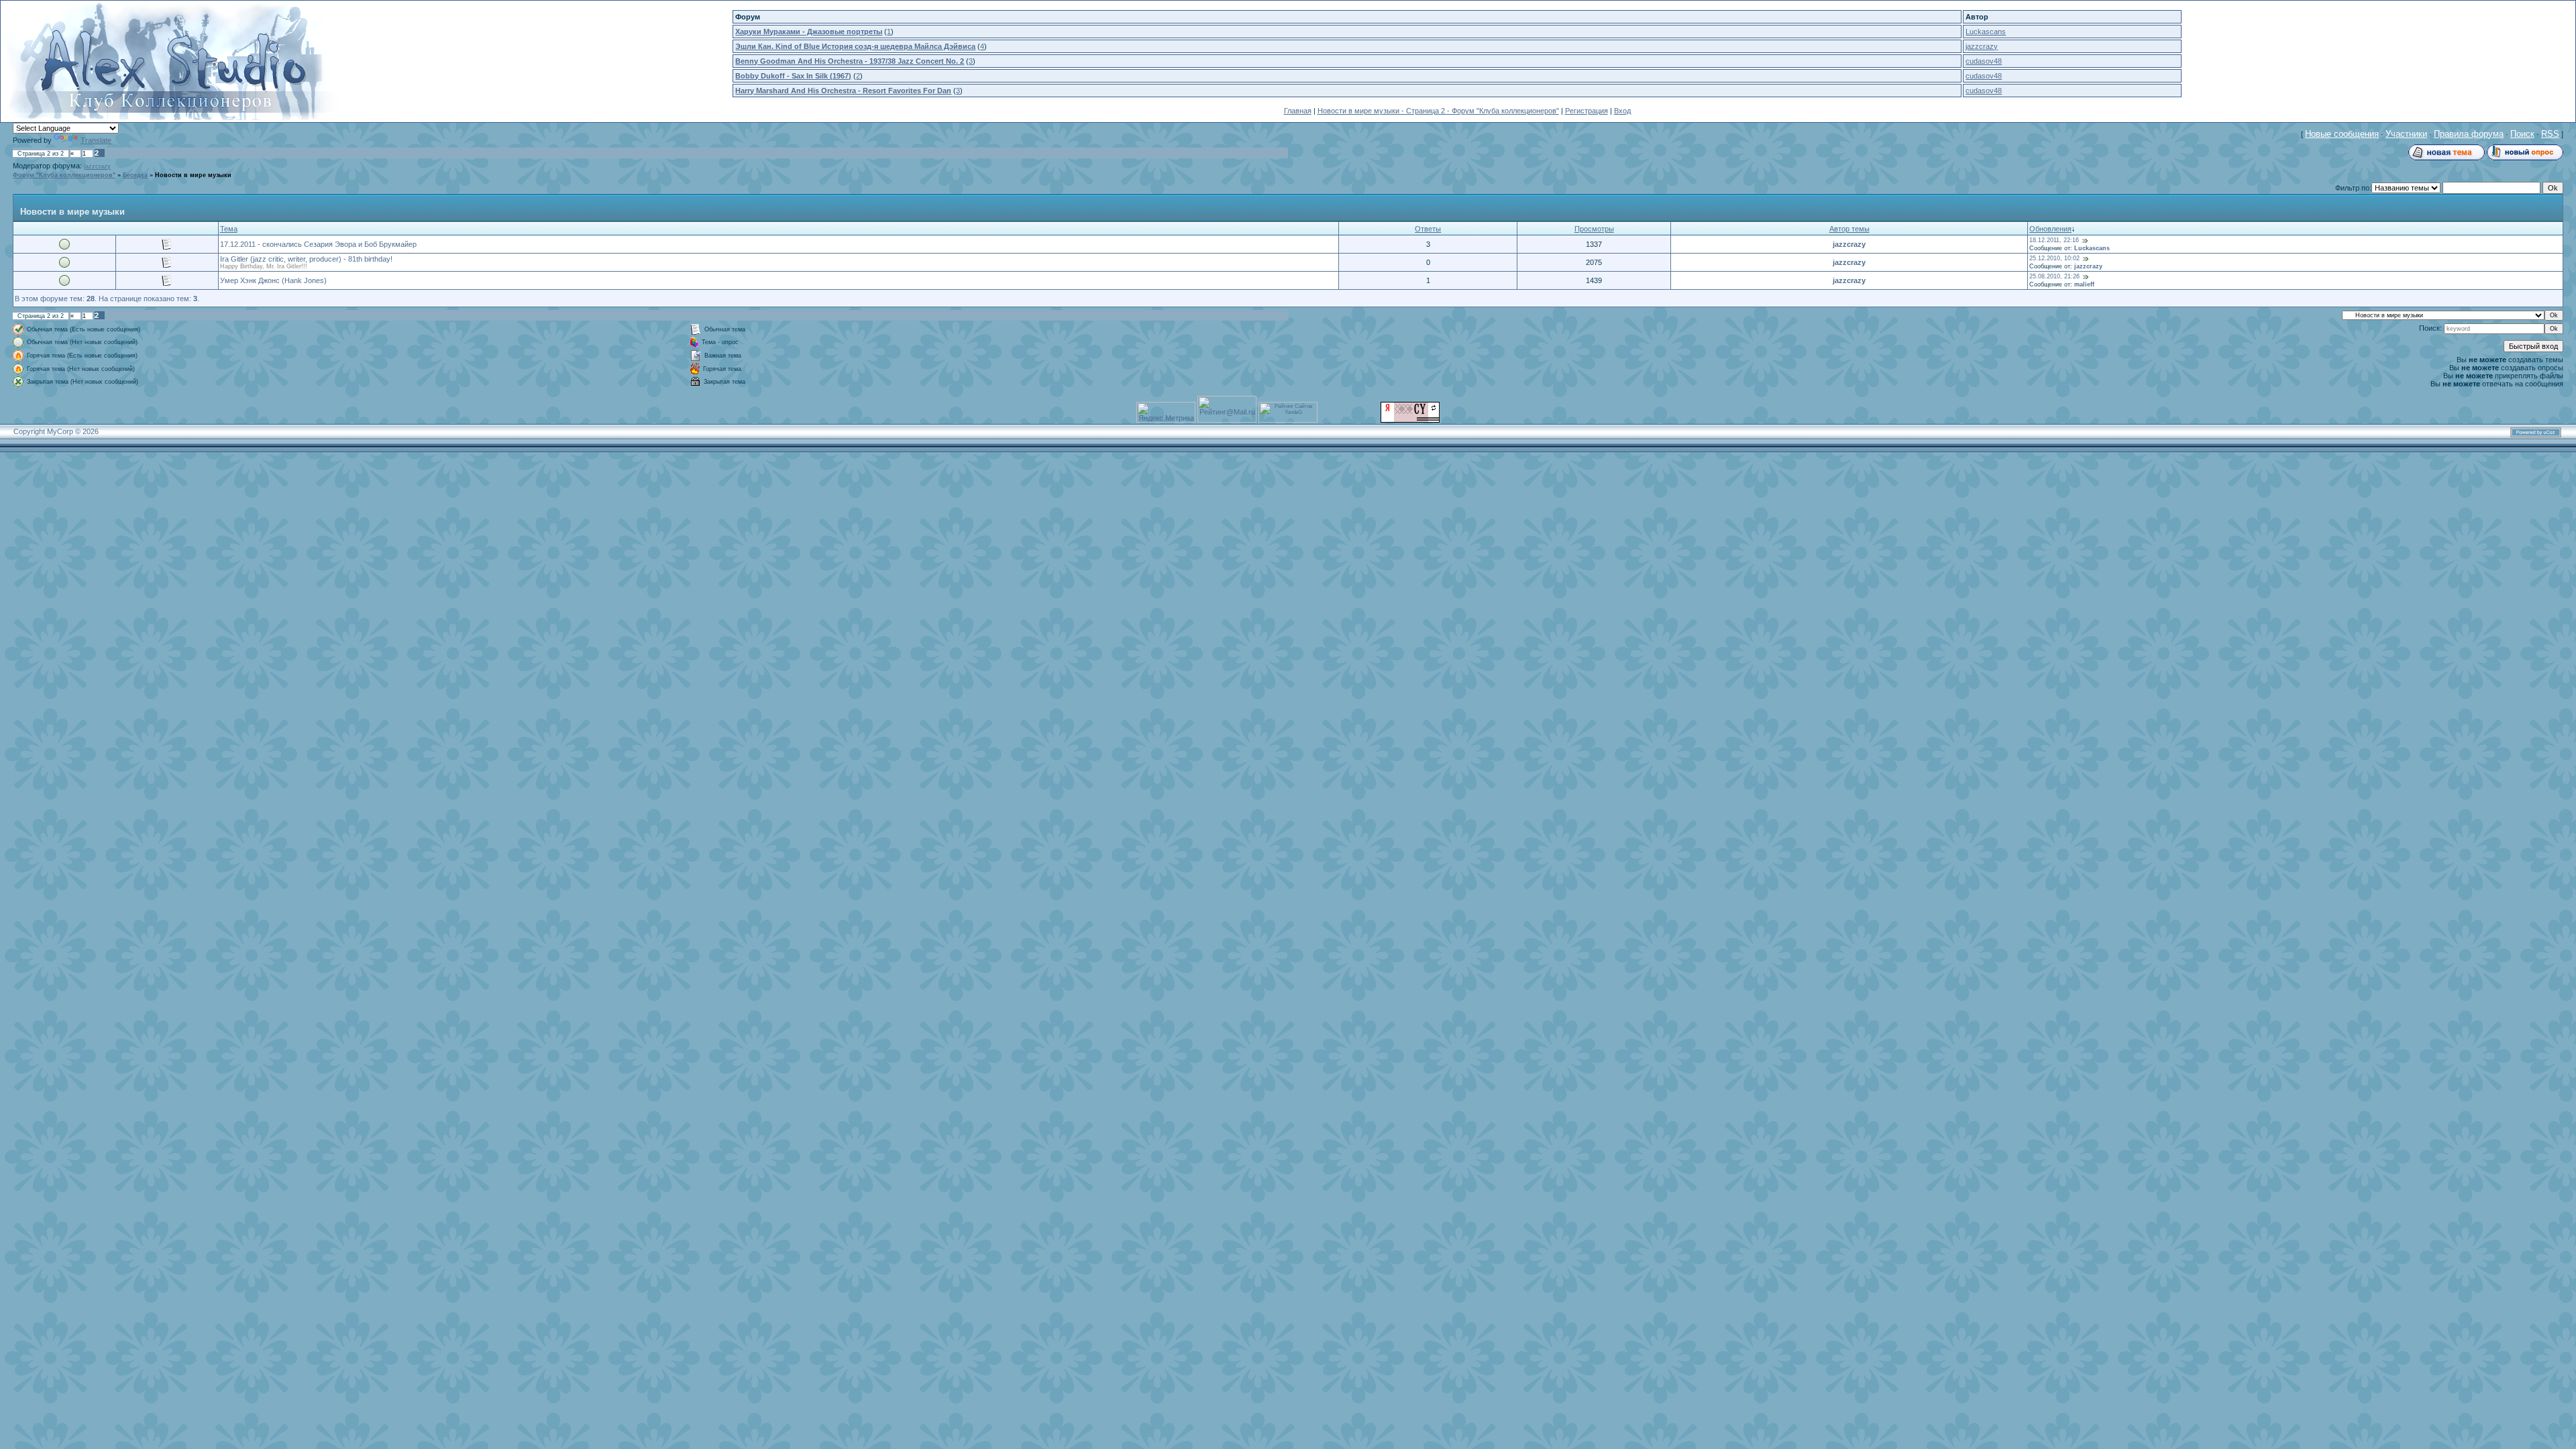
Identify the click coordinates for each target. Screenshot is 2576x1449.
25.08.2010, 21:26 (2054, 276)
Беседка (135, 175)
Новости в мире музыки (193, 175)
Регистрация (1587, 111)
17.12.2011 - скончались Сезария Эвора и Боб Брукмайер (318, 244)
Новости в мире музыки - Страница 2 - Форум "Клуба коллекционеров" (1438, 111)
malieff (2084, 284)
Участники (2406, 134)
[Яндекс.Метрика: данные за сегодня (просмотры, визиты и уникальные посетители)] (1166, 412)
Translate (96, 140)
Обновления (2050, 229)
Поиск (2522, 134)
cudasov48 (1984, 61)
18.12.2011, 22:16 (2054, 240)
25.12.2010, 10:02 (2054, 258)
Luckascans (1986, 32)
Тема (229, 229)
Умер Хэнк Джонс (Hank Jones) (273, 280)
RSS (2550, 134)
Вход (1622, 111)
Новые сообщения (2342, 134)
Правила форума (2469, 134)
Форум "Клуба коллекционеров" (64, 175)
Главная (1298, 111)
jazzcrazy (1982, 46)
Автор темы (1849, 229)
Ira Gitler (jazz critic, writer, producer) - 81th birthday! (306, 259)
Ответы (1428, 229)
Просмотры (1594, 229)
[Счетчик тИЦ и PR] (1410, 420)
